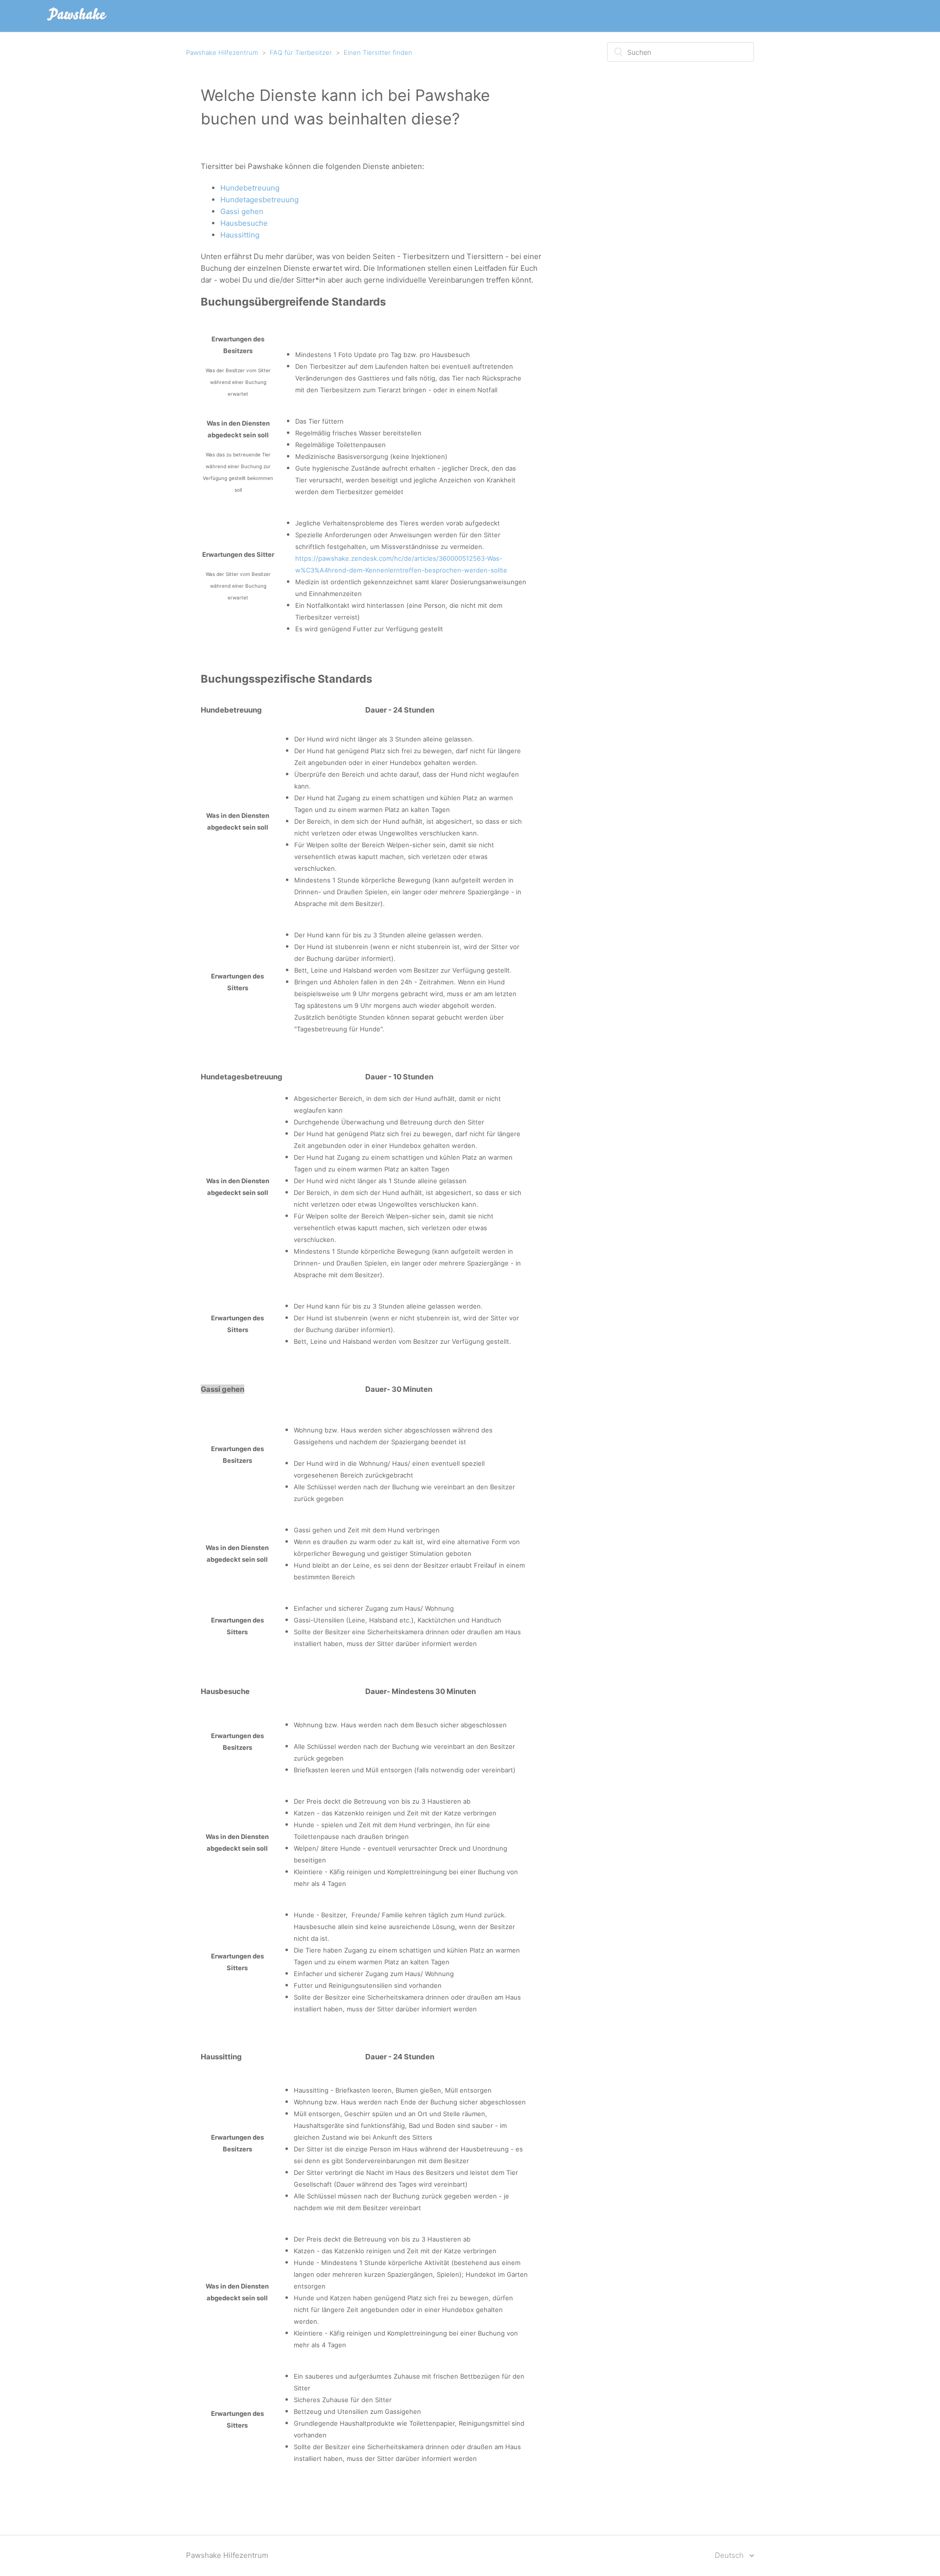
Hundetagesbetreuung (259, 200)
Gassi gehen (242, 211)
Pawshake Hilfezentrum (222, 52)
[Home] (77, 21)
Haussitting (240, 235)
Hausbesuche (244, 223)
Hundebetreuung (250, 188)
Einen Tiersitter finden (378, 52)
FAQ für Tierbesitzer (301, 52)
